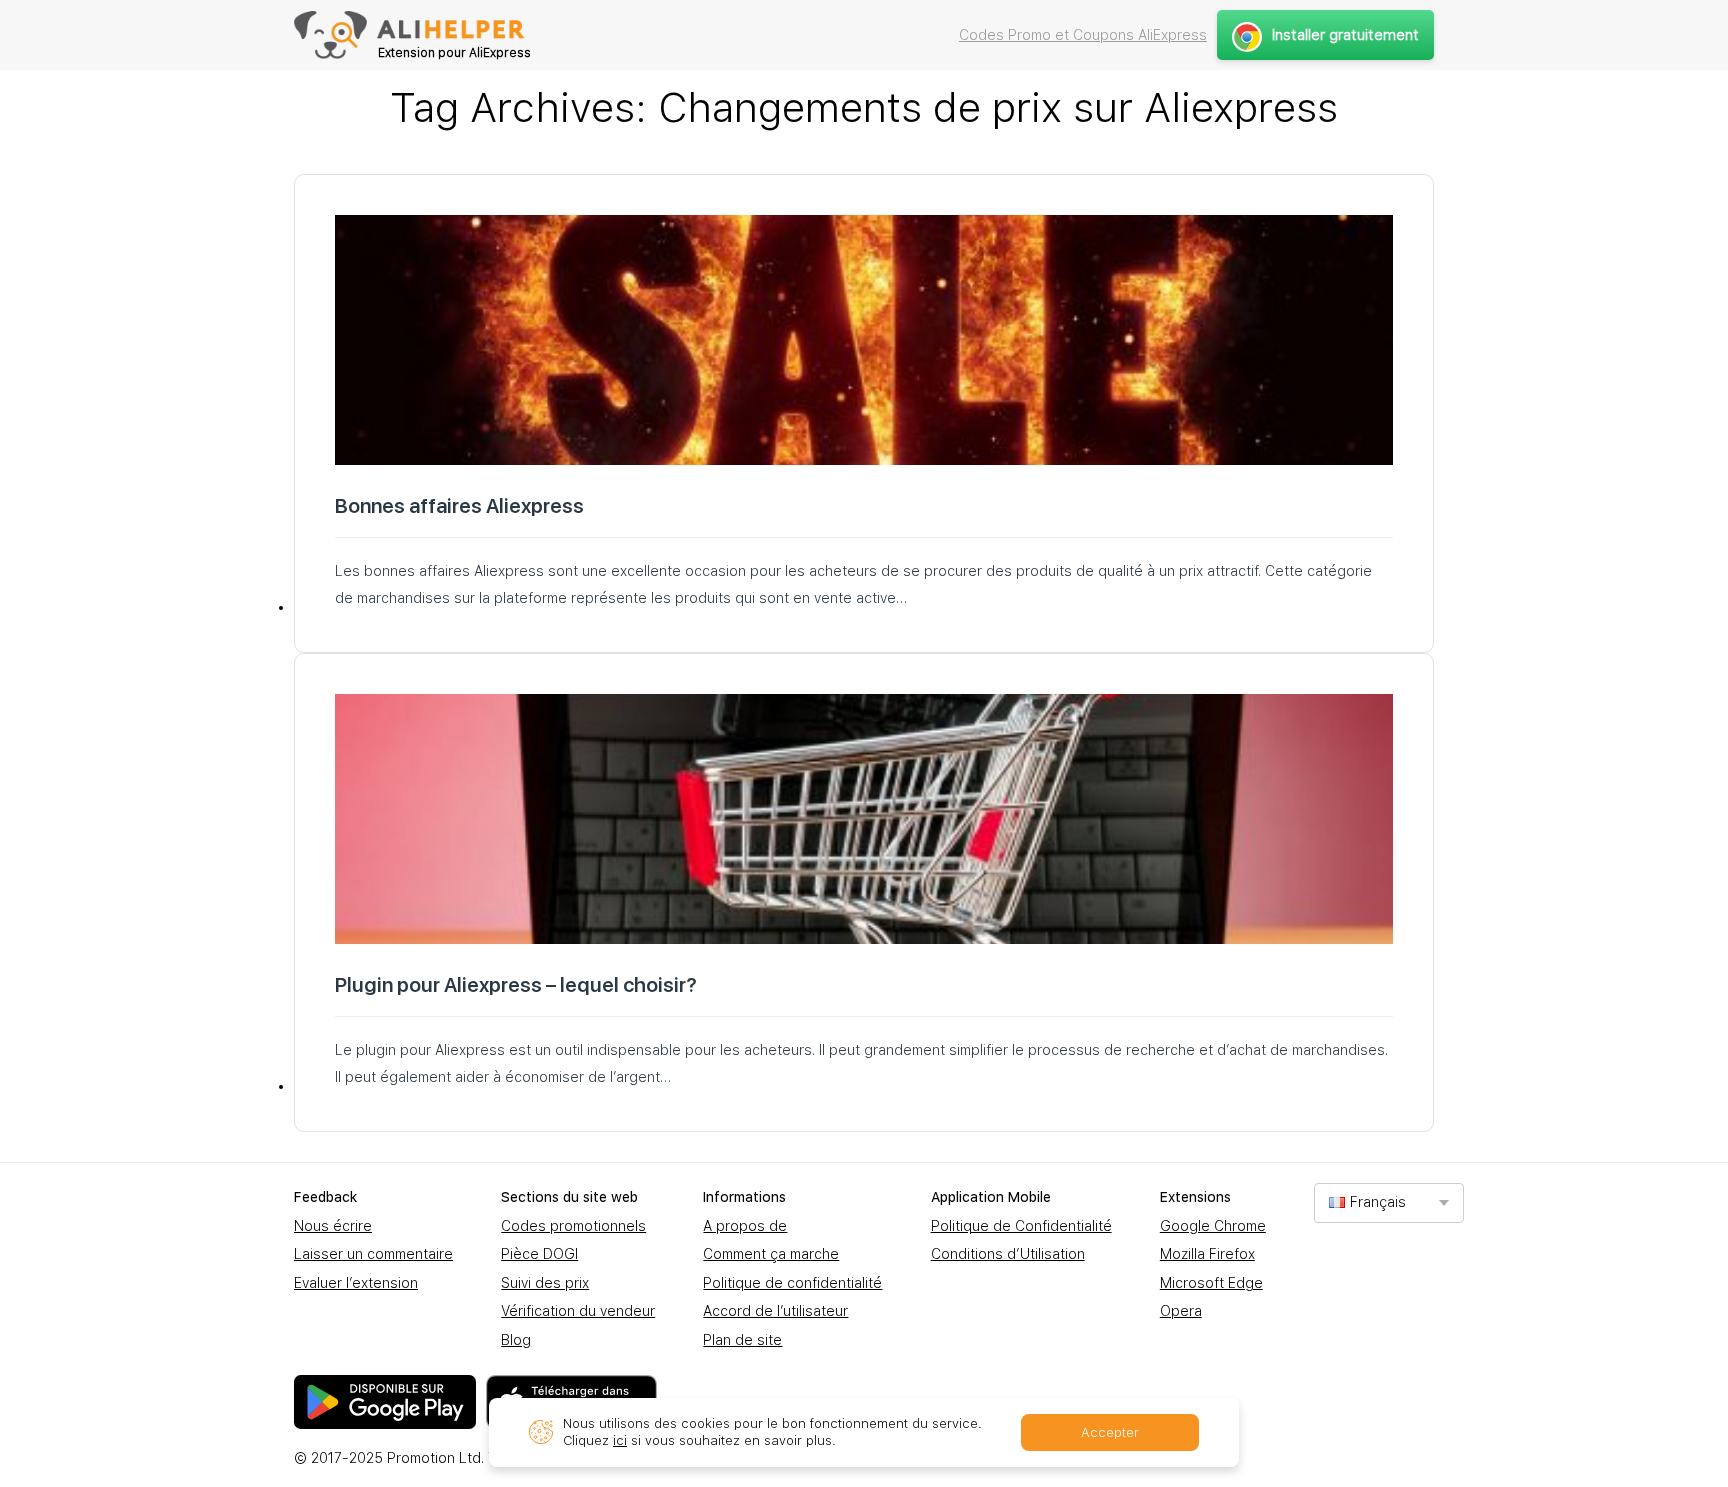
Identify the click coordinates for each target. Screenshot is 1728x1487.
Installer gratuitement (1345, 35)
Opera (1181, 1311)
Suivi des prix (545, 1283)
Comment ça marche (771, 1254)
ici (620, 1440)
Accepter (1110, 1432)
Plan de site (742, 1340)
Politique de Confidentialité (1021, 1226)
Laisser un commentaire (373, 1254)
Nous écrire (333, 1226)
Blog (516, 1340)
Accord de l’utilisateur (775, 1311)
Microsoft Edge (1211, 1283)
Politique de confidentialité (792, 1283)
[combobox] (1389, 1202)
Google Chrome (1213, 1226)
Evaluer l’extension (356, 1283)
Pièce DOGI (539, 1254)
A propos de (745, 1226)
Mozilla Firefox (1207, 1254)
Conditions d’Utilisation (1008, 1254)
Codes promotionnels (573, 1226)
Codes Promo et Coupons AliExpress (1083, 35)
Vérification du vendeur (578, 1311)
